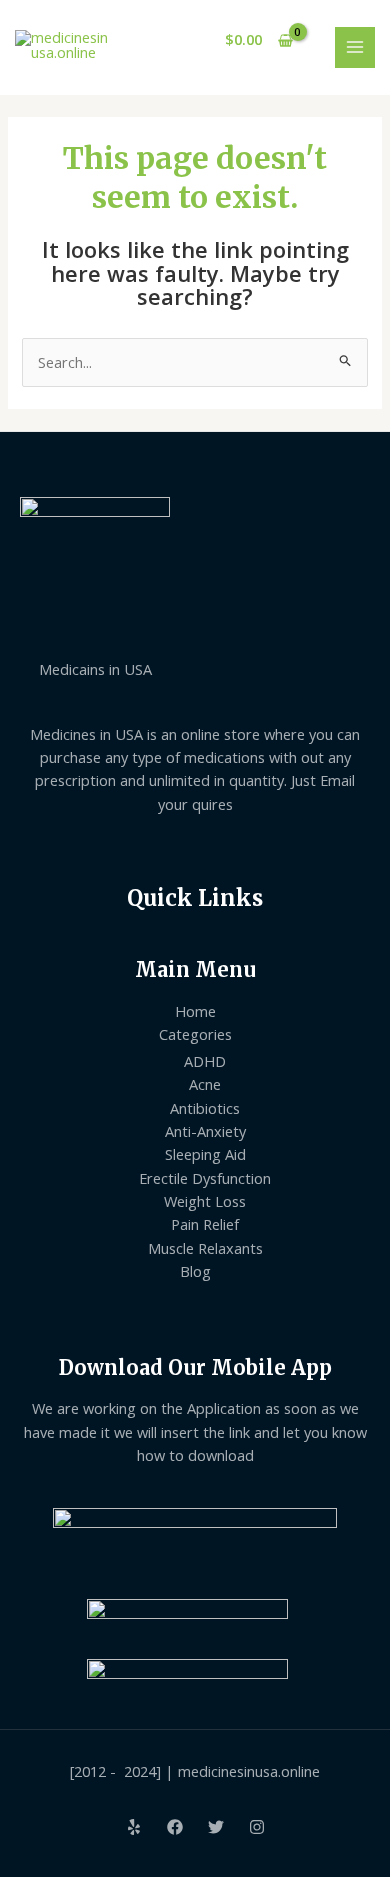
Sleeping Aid (205, 1154)
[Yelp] (134, 1827)
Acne (205, 1084)
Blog (195, 1271)
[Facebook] (175, 1827)
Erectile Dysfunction (205, 1178)
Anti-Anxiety (205, 1131)
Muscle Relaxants (205, 1248)
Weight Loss (205, 1201)
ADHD (205, 1061)
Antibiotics (205, 1108)
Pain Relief (205, 1224)
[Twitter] (216, 1827)
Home (195, 1011)
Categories (195, 1034)
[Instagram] (257, 1827)
